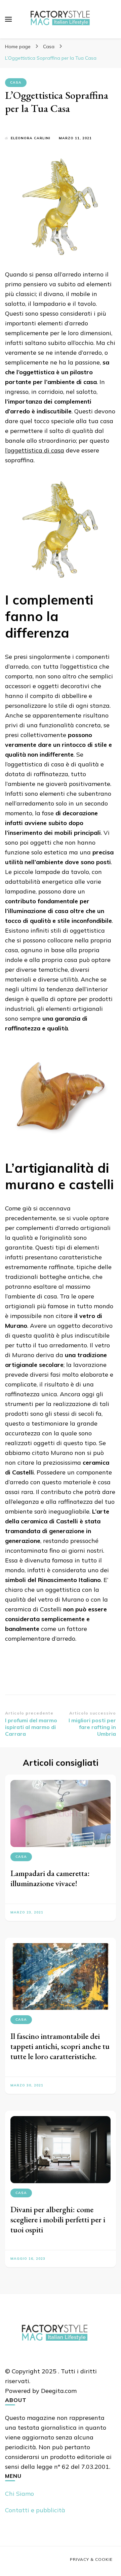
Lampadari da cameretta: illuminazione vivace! (50, 1878)
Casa (16, 82)
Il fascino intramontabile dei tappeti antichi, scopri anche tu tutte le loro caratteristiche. (60, 2046)
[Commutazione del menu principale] (8, 19)
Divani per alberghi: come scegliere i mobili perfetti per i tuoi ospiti (58, 2219)
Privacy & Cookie (91, 2559)
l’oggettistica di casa (35, 450)
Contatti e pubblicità (35, 2510)
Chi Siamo (19, 2494)
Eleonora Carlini (31, 138)
